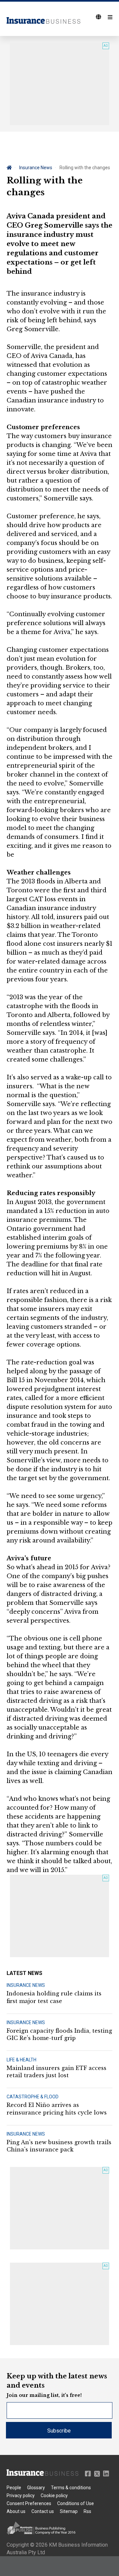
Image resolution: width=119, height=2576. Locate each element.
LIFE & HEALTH (21, 2060)
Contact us (43, 2511)
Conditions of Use (76, 2503)
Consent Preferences (29, 2503)
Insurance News (36, 168)
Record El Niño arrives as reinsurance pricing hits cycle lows (57, 2109)
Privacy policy (21, 2496)
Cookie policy (54, 2496)
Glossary (36, 2488)
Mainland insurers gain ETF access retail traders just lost (57, 2072)
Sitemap (69, 2511)
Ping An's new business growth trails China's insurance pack (59, 2146)
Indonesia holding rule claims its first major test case (54, 1997)
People (14, 2488)
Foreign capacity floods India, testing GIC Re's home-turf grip (59, 2034)
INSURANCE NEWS (26, 1985)
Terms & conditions (71, 2488)
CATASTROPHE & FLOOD (33, 2097)
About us (16, 2511)
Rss (87, 2511)
